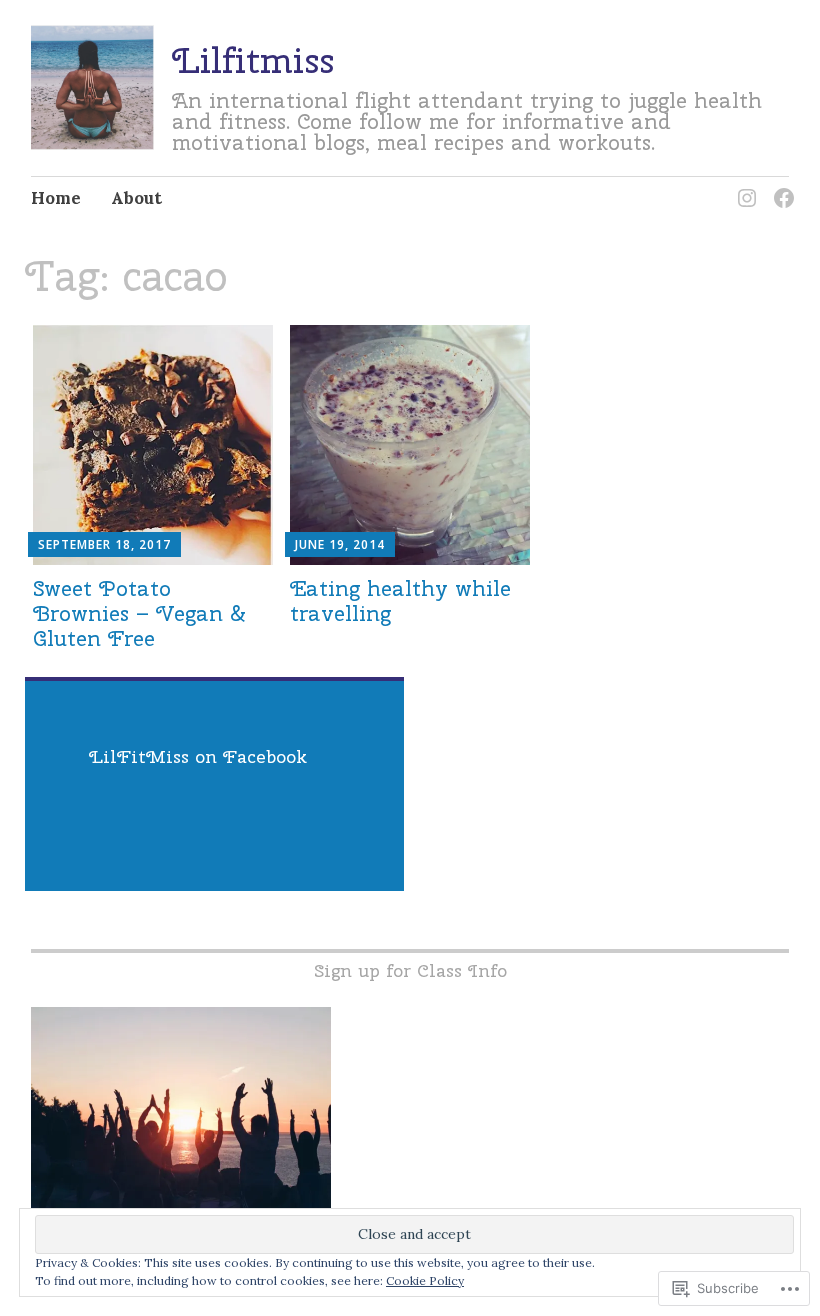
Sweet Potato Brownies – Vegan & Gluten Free (139, 613)
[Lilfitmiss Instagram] (743, 186)
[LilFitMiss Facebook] (780, 186)
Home (56, 198)
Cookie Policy (425, 1280)
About (136, 198)
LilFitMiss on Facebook (198, 756)
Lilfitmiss (253, 60)
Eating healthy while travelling (400, 600)
